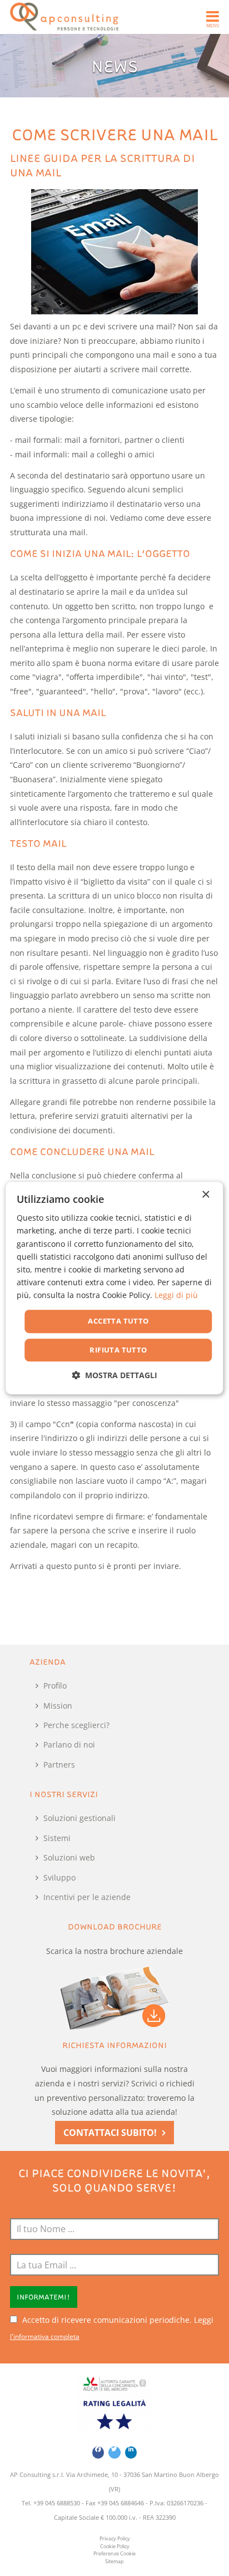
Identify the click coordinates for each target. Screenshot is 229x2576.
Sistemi (57, 1838)
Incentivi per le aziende (87, 1897)
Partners (59, 1765)
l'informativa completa (45, 2336)
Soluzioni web (69, 1857)
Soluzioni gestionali (79, 1818)
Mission (58, 1706)
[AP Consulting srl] (64, 17)
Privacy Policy (115, 2539)
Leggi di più (176, 1295)
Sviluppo (59, 1877)
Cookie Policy (115, 2547)
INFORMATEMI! (43, 2297)
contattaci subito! (110, 2133)
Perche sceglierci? (76, 1725)
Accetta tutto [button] (118, 1321)
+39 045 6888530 (57, 2503)
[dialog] (114, 1288)
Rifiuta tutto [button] (118, 1350)
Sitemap (114, 2562)
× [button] (205, 1195)
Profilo (55, 1686)
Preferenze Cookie (114, 2554)
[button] (114, 1375)
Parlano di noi (69, 1745)
